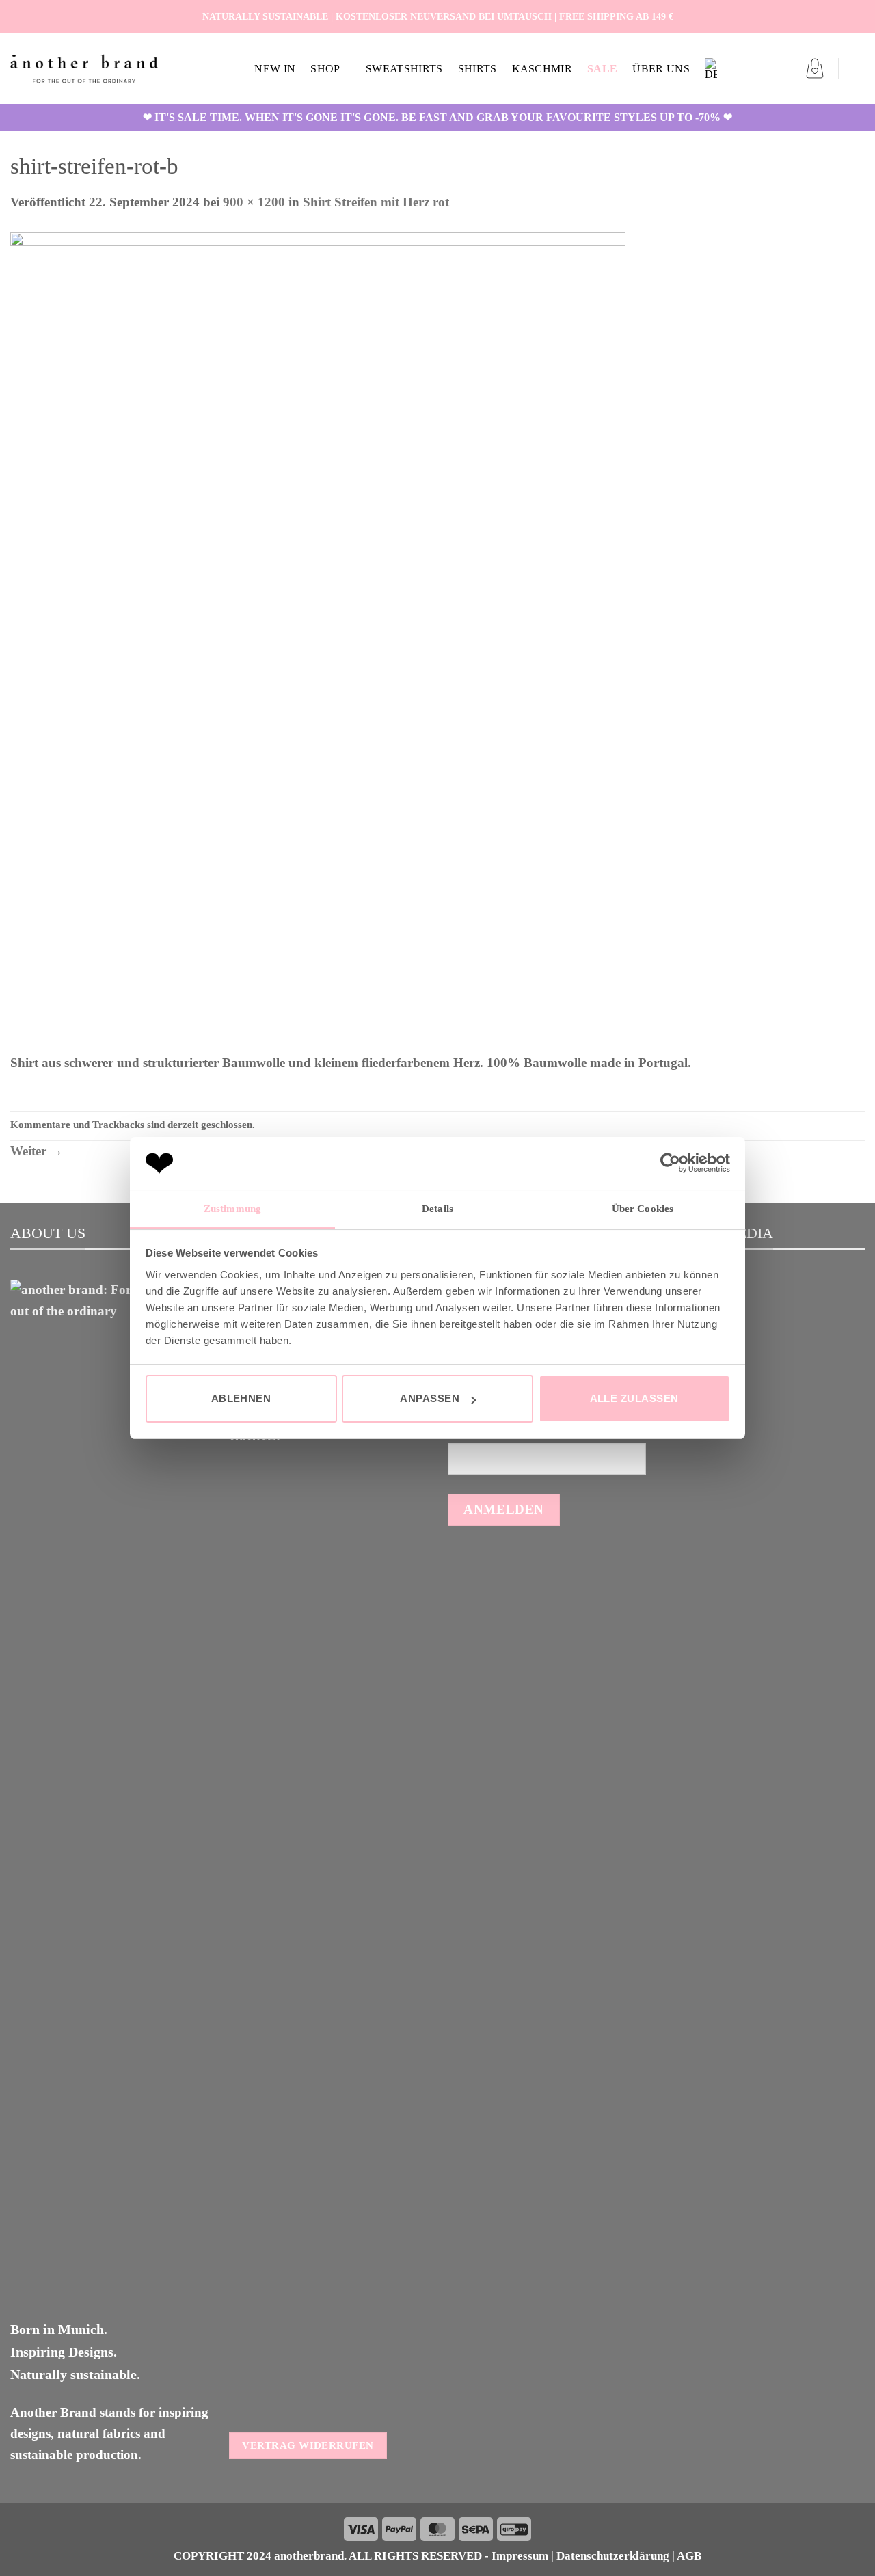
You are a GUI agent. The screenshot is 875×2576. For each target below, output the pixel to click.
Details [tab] (437, 1209)
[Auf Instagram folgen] (841, 16)
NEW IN (275, 69)
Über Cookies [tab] (643, 1209)
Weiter (37, 1151)
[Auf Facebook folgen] (825, 16)
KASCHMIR (542, 69)
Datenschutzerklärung (613, 2556)
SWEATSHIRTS (404, 69)
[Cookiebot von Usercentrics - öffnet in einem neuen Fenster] (670, 1163)
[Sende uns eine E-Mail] (857, 16)
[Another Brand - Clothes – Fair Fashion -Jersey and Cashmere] (84, 69)
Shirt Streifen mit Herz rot (376, 202)
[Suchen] (858, 69)
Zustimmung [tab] (232, 1209)
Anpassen (430, 1398)
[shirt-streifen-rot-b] (318, 642)
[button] (815, 68)
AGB (689, 2556)
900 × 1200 (254, 202)
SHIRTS (477, 69)
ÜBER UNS (661, 69)
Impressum (520, 2556)
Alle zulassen (634, 1398)
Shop (325, 69)
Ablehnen (241, 1398)
